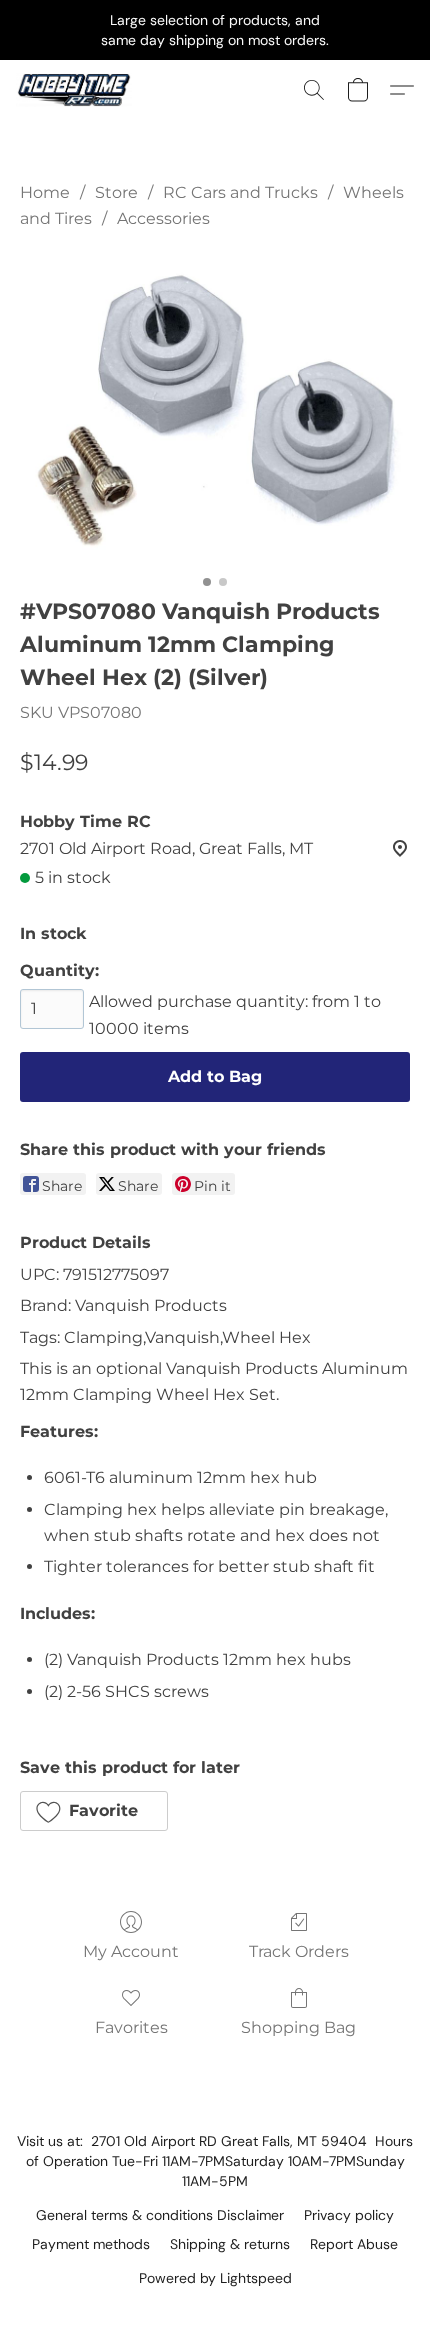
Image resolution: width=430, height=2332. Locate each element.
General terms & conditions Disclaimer (160, 2215)
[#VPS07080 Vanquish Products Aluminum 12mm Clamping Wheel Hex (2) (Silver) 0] (215, 409)
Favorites (131, 2027)
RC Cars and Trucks (240, 192)
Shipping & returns (230, 2244)
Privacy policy (349, 2215)
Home (45, 192)
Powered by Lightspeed (215, 2278)
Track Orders (299, 1951)
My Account (131, 1951)
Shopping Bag (298, 2027)
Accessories (163, 218)
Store (116, 192)
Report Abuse (354, 2244)
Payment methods (91, 2244)
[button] (77, 90)
